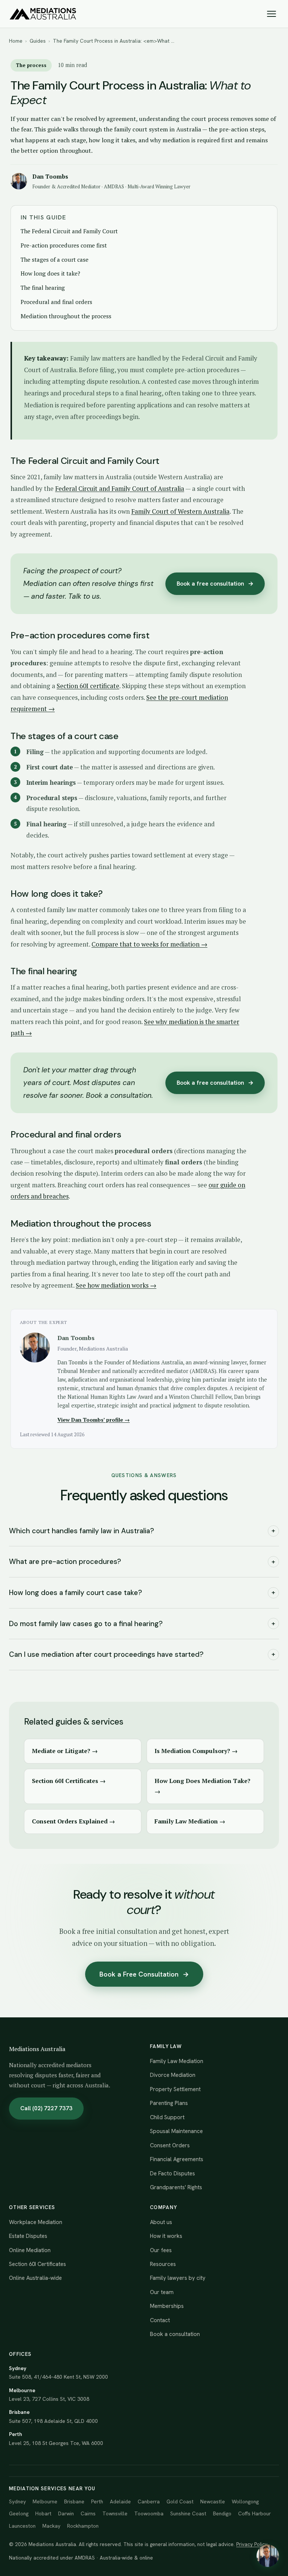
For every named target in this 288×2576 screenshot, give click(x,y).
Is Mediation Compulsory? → (196, 1751)
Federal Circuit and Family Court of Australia (120, 488)
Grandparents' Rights (176, 2187)
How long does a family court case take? (142, 1593)
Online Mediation (30, 2250)
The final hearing (43, 288)
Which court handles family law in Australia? (142, 1531)
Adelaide (120, 2501)
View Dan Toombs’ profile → (94, 1420)
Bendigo (222, 2513)
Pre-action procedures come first (64, 245)
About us (161, 2222)
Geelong (19, 2513)
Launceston (22, 2526)
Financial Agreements (177, 2159)
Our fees (161, 2250)
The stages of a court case (55, 259)
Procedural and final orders (56, 302)
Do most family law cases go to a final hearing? (142, 1624)
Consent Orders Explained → (73, 1821)
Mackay (51, 2526)
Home (16, 41)
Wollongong (245, 2501)
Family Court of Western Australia (180, 511)
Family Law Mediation (177, 2061)
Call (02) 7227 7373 (46, 2108)
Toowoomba (149, 2513)
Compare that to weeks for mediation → (149, 944)
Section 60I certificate (88, 686)
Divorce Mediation (173, 2075)
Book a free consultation (215, 584)
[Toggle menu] (271, 14)
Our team (162, 2292)
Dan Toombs (50, 176)
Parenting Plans (169, 2103)
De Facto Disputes (172, 2173)
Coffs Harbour (254, 2513)
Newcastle (213, 2501)
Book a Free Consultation (144, 1974)
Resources (163, 2264)
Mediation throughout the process (66, 316)
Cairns (88, 2513)
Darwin (66, 2513)
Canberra (149, 2501)
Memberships (167, 2306)
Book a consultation (175, 2334)
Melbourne (45, 2501)
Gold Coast (180, 2501)
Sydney (17, 2501)
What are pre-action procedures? (142, 1562)
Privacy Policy (252, 2544)
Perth (97, 2501)
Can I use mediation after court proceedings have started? (142, 1654)
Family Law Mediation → (190, 1821)
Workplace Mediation (36, 2222)
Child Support (167, 2117)
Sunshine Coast (188, 2513)
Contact (160, 2320)
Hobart (43, 2513)
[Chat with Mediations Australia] (268, 2556)
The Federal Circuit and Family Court (69, 231)
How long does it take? (50, 273)
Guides (38, 41)
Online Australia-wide (35, 2278)
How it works (166, 2236)
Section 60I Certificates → (69, 1781)
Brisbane (74, 2501)
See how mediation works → (116, 1285)
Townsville (115, 2513)
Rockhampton (83, 2526)
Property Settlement (175, 2089)
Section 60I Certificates (37, 2264)
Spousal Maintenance (176, 2131)
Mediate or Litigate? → (65, 1751)
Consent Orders (170, 2145)
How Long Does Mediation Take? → (202, 1786)
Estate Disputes (28, 2236)
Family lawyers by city (178, 2278)
